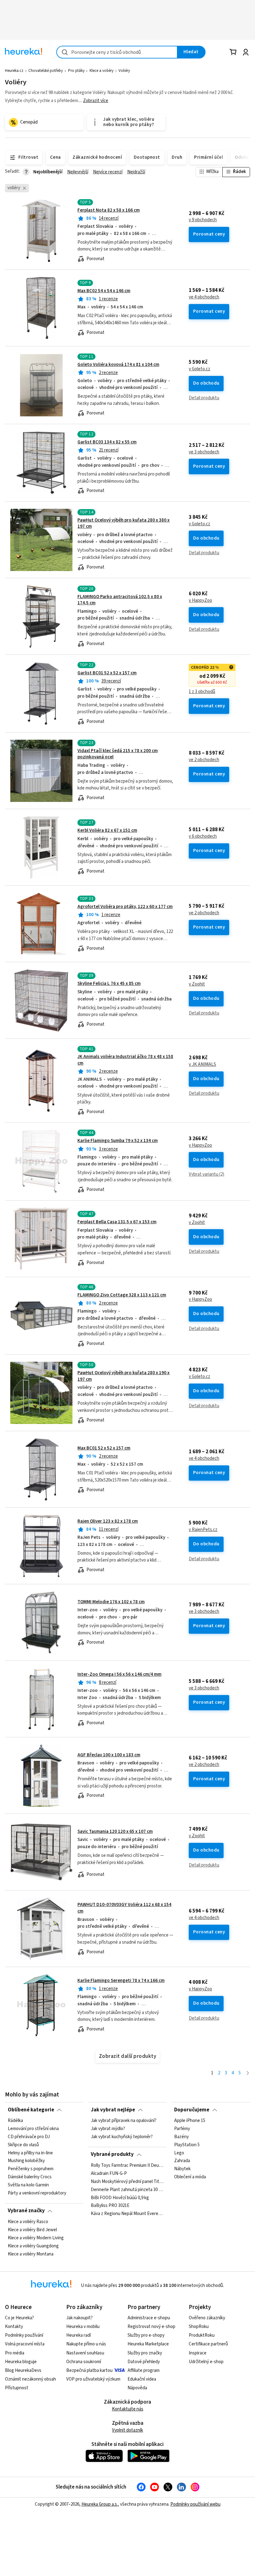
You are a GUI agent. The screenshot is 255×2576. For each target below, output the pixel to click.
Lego (179, 2153)
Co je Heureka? (19, 2318)
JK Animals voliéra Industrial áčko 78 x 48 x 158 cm (127, 1081)
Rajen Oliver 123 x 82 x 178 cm (108, 1521)
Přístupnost (17, 2388)
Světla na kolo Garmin (28, 2185)
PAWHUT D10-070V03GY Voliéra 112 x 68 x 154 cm (127, 1929)
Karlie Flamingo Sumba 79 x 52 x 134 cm (118, 1141)
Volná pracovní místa (25, 2344)
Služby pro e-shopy (146, 2335)
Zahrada (182, 2161)
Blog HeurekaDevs (23, 2370)
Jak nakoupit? (79, 2318)
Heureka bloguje (21, 2362)
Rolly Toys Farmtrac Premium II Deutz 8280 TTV (127, 2166)
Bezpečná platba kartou (89, 2370)
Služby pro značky (145, 2353)
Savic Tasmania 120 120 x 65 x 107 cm (115, 1831)
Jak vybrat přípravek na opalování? (124, 2121)
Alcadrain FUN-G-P (109, 2174)
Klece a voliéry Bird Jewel (32, 2230)
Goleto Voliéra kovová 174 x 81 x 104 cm (118, 365)
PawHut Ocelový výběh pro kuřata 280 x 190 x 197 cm (123, 1376)
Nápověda (137, 2388)
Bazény (181, 2137)
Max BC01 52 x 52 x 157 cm (104, 1448)
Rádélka (15, 2121)
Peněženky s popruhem (31, 2169)
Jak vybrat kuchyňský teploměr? (122, 2137)
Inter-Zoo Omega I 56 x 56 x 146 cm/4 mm (119, 1674)
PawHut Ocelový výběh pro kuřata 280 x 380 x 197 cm (123, 523)
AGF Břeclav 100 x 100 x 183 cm (109, 1755)
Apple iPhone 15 (190, 2121)
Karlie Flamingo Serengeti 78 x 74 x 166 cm (121, 1981)
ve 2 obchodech (204, 760)
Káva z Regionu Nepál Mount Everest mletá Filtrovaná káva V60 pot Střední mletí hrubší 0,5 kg (127, 2214)
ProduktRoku (202, 2335)
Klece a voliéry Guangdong (33, 2246)
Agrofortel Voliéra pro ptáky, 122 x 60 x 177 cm (125, 907)
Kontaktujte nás (128, 2409)
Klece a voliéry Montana (31, 2254)
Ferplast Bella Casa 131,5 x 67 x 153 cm (117, 1222)
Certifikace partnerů (208, 2344)
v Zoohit (197, 984)
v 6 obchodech (203, 836)
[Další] (248, 2073)
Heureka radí (79, 2335)
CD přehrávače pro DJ (29, 2137)
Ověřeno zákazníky (207, 2318)
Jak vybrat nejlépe (113, 2110)
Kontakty (14, 2327)
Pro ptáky (76, 71)
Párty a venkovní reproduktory (37, 2193)
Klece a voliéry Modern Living (36, 2238)
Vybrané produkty (112, 2154)
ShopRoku (199, 2327)
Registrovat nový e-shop (151, 2327)
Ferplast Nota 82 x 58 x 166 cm (109, 210)
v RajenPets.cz (203, 1530)
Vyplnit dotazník (127, 2430)
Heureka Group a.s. (100, 2504)
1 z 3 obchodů (202, 692)
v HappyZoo (200, 601)
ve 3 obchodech (204, 452)
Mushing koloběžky (26, 2161)
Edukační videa (142, 2379)
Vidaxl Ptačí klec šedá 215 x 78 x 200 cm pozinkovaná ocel (118, 754)
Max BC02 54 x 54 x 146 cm (104, 291)
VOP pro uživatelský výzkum (93, 2379)
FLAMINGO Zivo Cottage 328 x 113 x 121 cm (122, 1295)
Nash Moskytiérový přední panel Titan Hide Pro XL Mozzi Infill (127, 2181)
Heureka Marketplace (148, 2344)
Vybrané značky (26, 2211)
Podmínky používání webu (195, 2504)
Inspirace (198, 2353)
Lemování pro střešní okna (33, 2129)
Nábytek (182, 2169)
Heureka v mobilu (83, 2327)
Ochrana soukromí (84, 2362)
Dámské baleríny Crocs (30, 2177)
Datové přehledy (144, 2362)
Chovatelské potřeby (46, 71)
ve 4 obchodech (204, 297)
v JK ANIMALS (202, 1065)
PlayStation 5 (187, 2145)
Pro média (15, 2353)
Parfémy (182, 2129)
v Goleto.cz (199, 369)
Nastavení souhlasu (85, 2353)
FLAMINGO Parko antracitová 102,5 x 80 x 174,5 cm (120, 600)
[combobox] (117, 52)
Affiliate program (144, 2370)
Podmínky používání (24, 2335)
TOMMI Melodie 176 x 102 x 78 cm (111, 1602)
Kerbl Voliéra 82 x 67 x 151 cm (107, 830)
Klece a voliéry (102, 71)
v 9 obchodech (203, 220)
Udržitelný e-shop (206, 2362)
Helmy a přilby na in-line (30, 2153)
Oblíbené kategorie (31, 2110)
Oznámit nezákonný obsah (30, 2379)
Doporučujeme (192, 2110)
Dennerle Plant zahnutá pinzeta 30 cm (127, 2190)
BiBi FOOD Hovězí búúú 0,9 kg (120, 2198)
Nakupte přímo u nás (86, 2344)
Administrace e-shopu (149, 2318)
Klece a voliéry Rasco (28, 2222)
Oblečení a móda (190, 2177)
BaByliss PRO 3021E (110, 2206)
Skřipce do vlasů (23, 2145)
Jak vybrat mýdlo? (108, 2129)
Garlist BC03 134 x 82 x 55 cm (107, 442)
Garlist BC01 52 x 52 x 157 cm (107, 673)
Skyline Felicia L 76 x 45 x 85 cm (109, 984)
